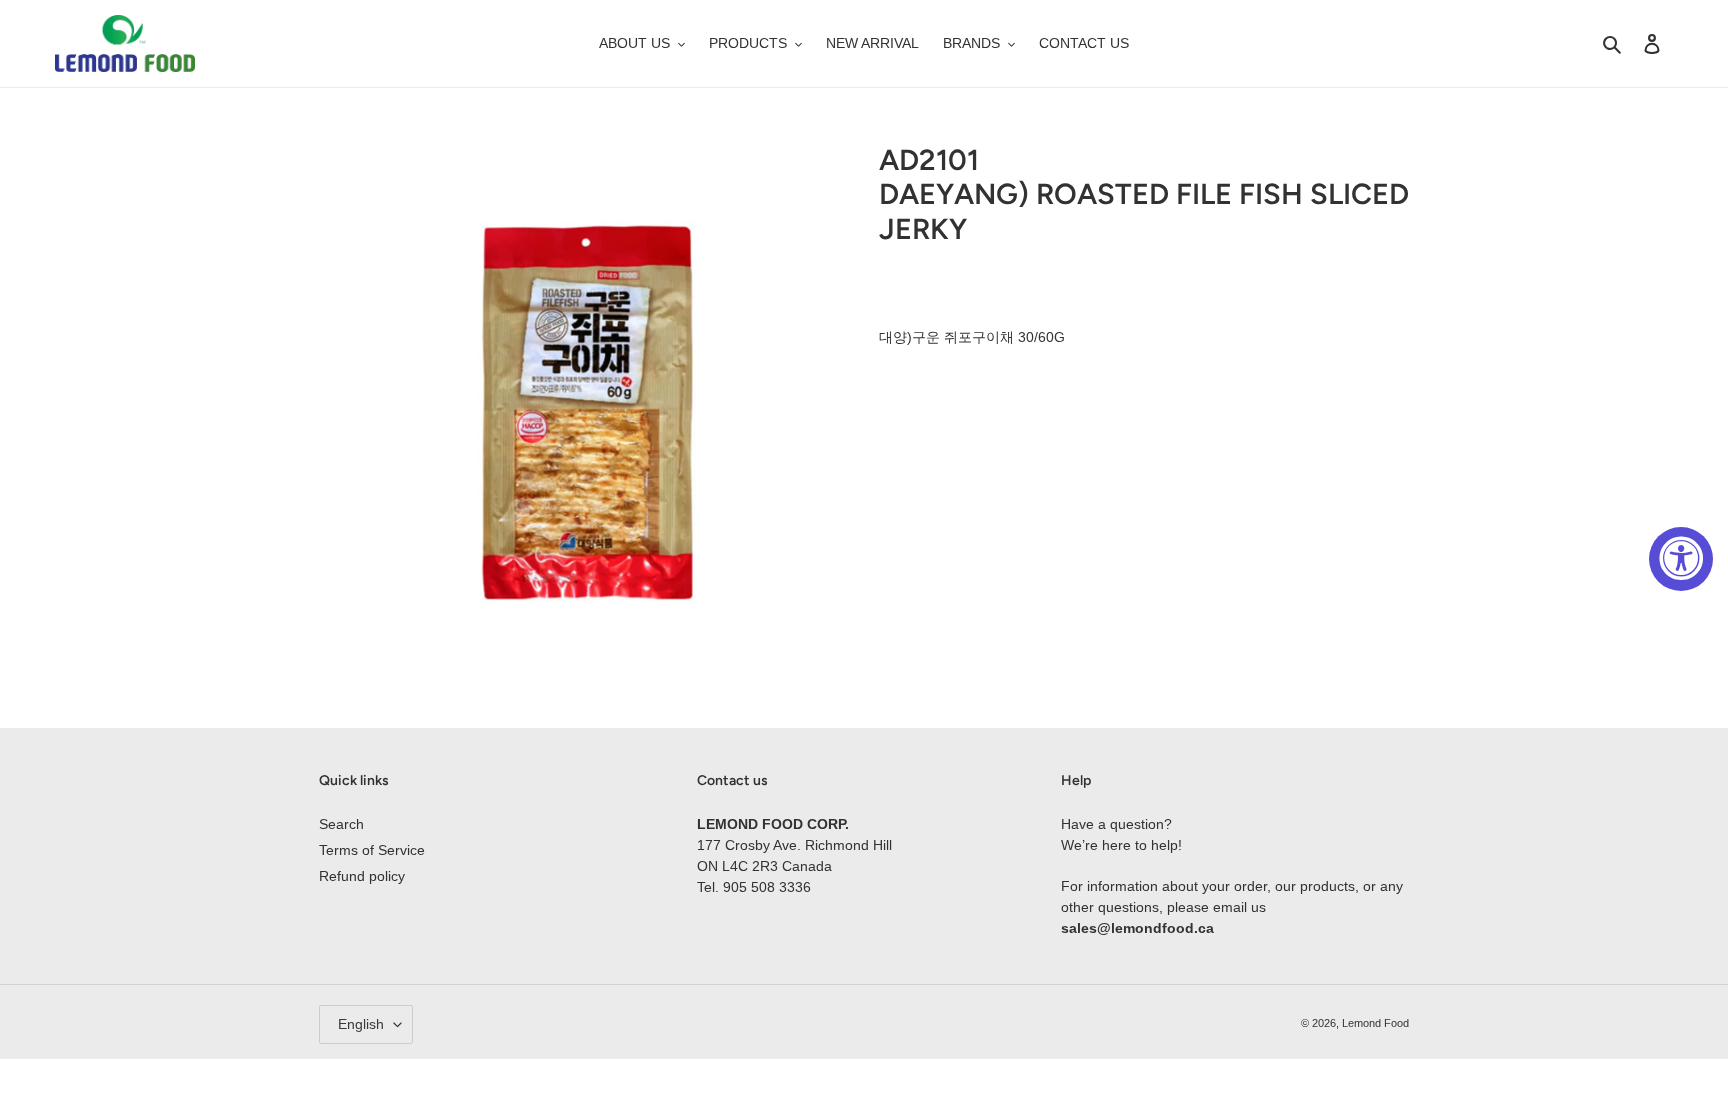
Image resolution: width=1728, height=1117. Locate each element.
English (361, 1024)
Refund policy (362, 876)
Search (341, 824)
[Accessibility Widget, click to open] (1681, 559)
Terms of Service (372, 850)
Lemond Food (1375, 1023)
